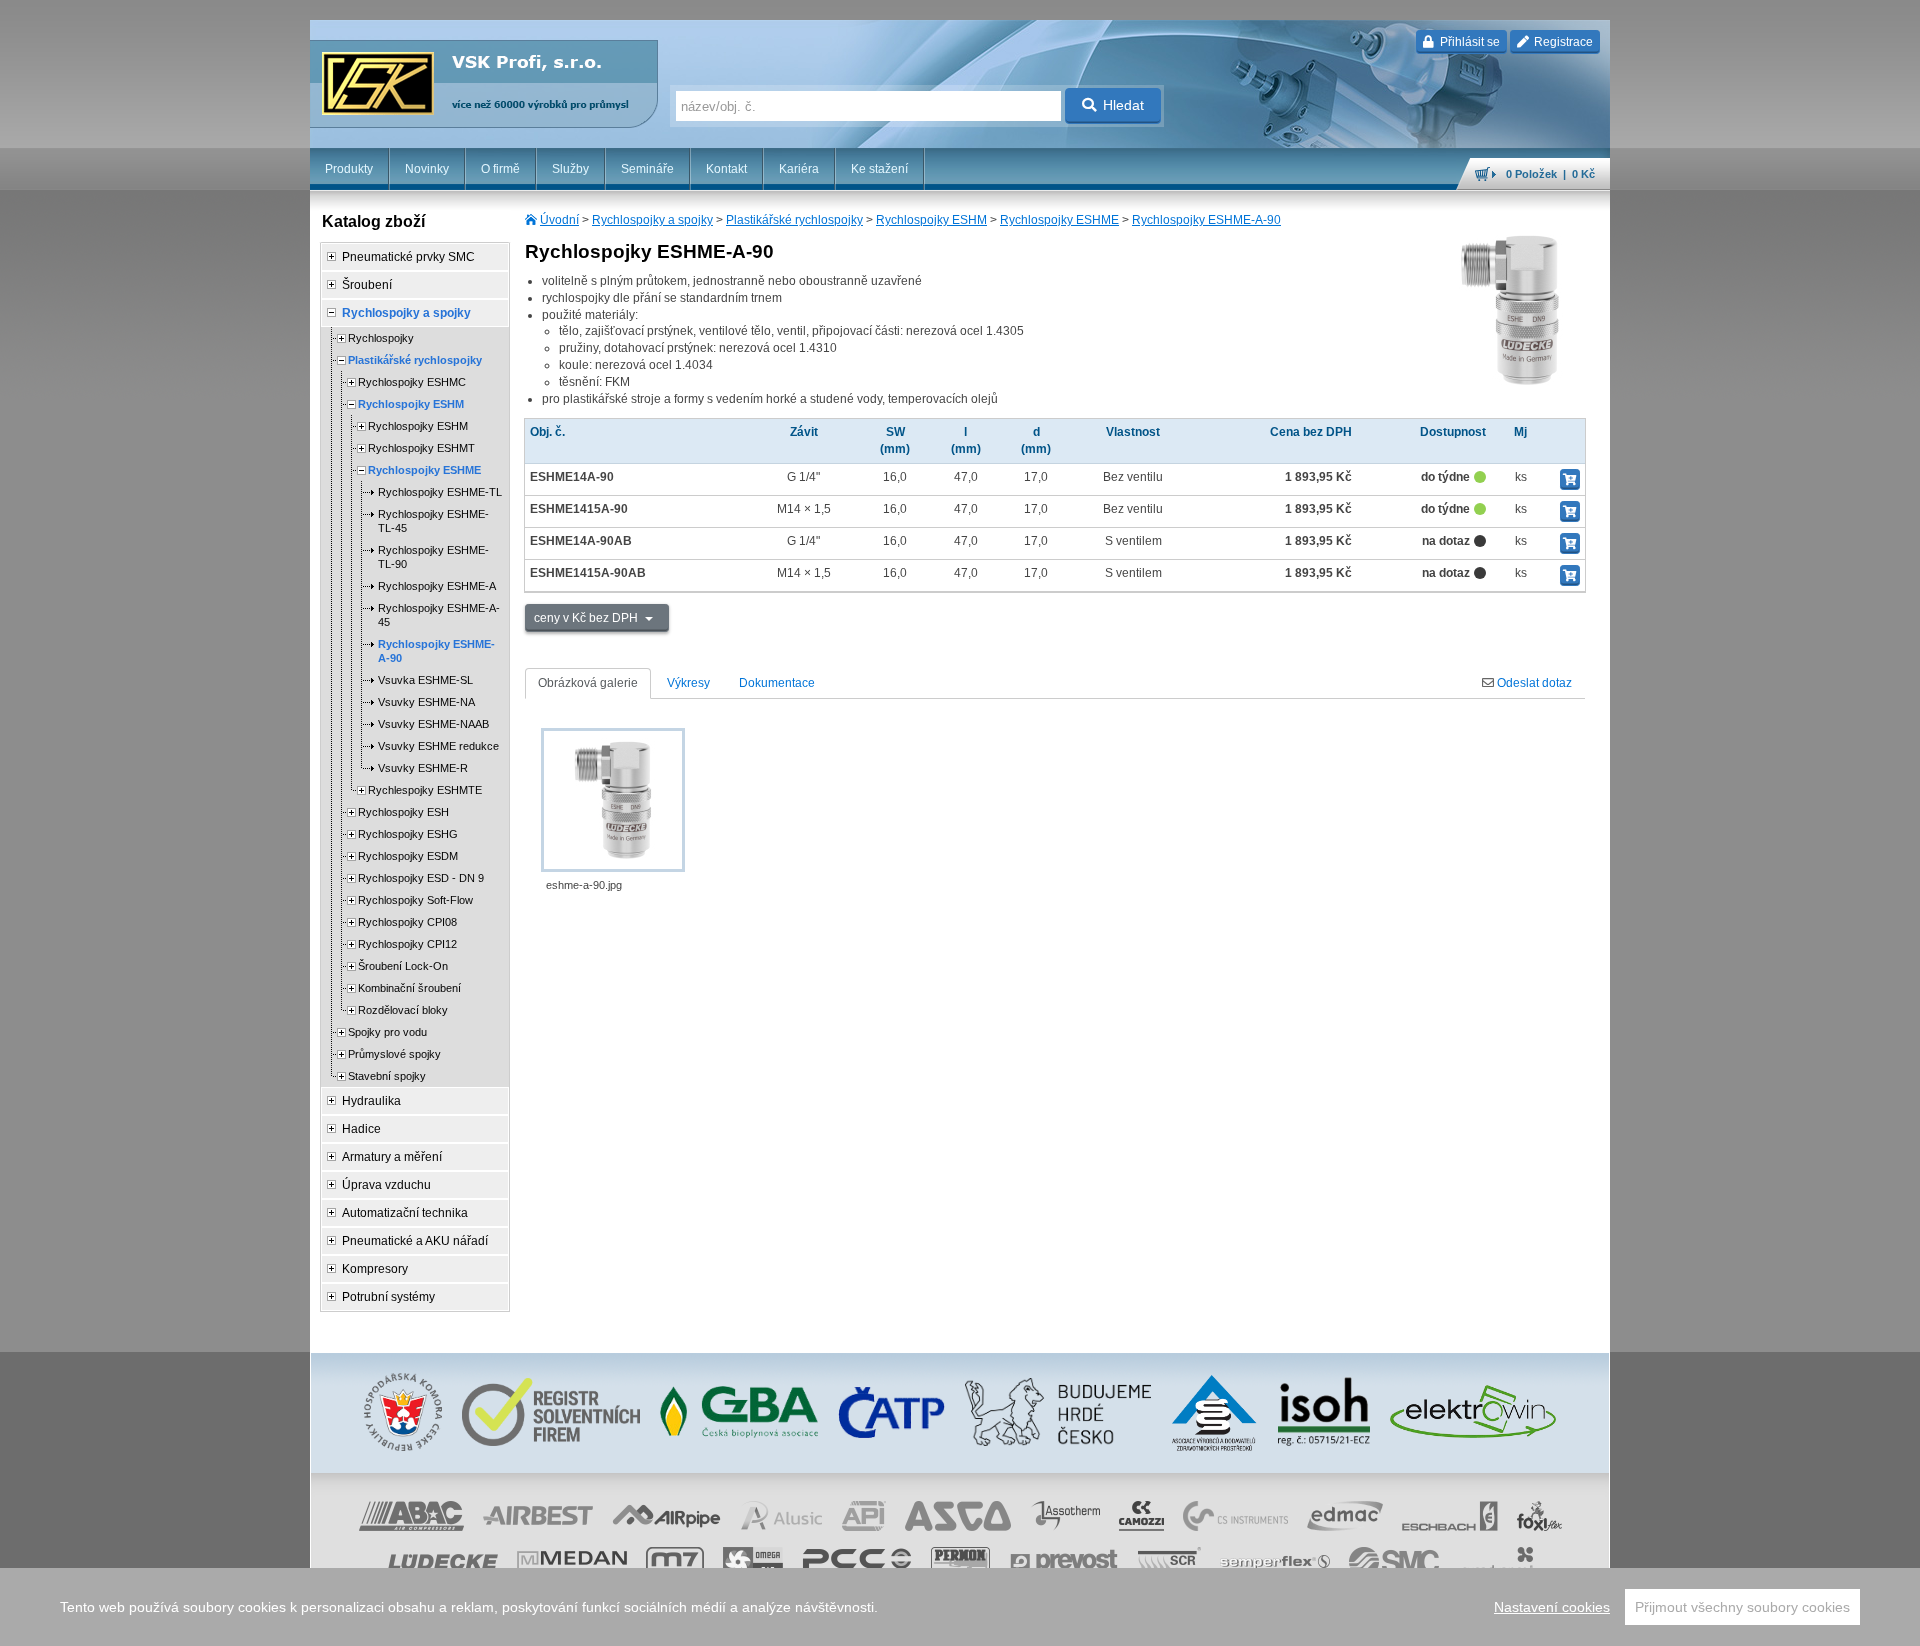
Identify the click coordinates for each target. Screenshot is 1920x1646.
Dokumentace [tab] (777, 683)
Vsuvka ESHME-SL (425, 680)
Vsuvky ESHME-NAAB (433, 724)
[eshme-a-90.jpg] (613, 800)
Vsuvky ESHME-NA (426, 702)
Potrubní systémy (388, 1297)
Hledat (1123, 105)
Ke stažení (879, 169)
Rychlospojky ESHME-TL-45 (433, 521)
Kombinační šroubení (409, 988)
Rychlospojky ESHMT (421, 448)
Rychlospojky (381, 338)
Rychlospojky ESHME (1059, 220)
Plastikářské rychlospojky (794, 220)
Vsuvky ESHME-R (423, 768)
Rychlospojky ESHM (931, 220)
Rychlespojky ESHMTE (425, 790)
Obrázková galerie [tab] (588, 683)
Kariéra (799, 169)
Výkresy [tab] (688, 683)
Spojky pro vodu (387, 1032)
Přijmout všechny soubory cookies (1742, 1607)
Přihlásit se (1468, 42)
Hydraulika (371, 1101)
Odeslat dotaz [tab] (1533, 683)
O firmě (500, 169)
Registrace (1562, 42)
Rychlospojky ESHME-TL (440, 492)
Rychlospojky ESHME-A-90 (1206, 220)
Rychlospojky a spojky (652, 220)
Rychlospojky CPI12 (407, 944)
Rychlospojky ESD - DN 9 (421, 878)
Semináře (647, 169)
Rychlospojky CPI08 (407, 922)
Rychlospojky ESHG (408, 834)
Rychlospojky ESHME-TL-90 (433, 557)
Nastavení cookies (1552, 1607)
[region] (960, 1607)
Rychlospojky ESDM (408, 856)
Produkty (349, 169)
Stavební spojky (387, 1076)
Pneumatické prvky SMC (408, 257)
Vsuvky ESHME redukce (438, 746)
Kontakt (726, 169)
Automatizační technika (405, 1213)
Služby (570, 169)
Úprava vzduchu (386, 1185)
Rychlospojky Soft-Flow (415, 900)
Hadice (361, 1129)
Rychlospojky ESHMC (412, 382)
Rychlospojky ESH (403, 812)
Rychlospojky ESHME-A (437, 586)
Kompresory (375, 1269)
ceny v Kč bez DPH (587, 618)
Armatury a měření (392, 1157)
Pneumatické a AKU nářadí (415, 1241)
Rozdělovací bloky (403, 1010)
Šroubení (367, 285)
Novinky (427, 169)
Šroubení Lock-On (403, 966)
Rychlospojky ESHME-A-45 (439, 615)
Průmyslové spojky (394, 1054)
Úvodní (559, 220)
